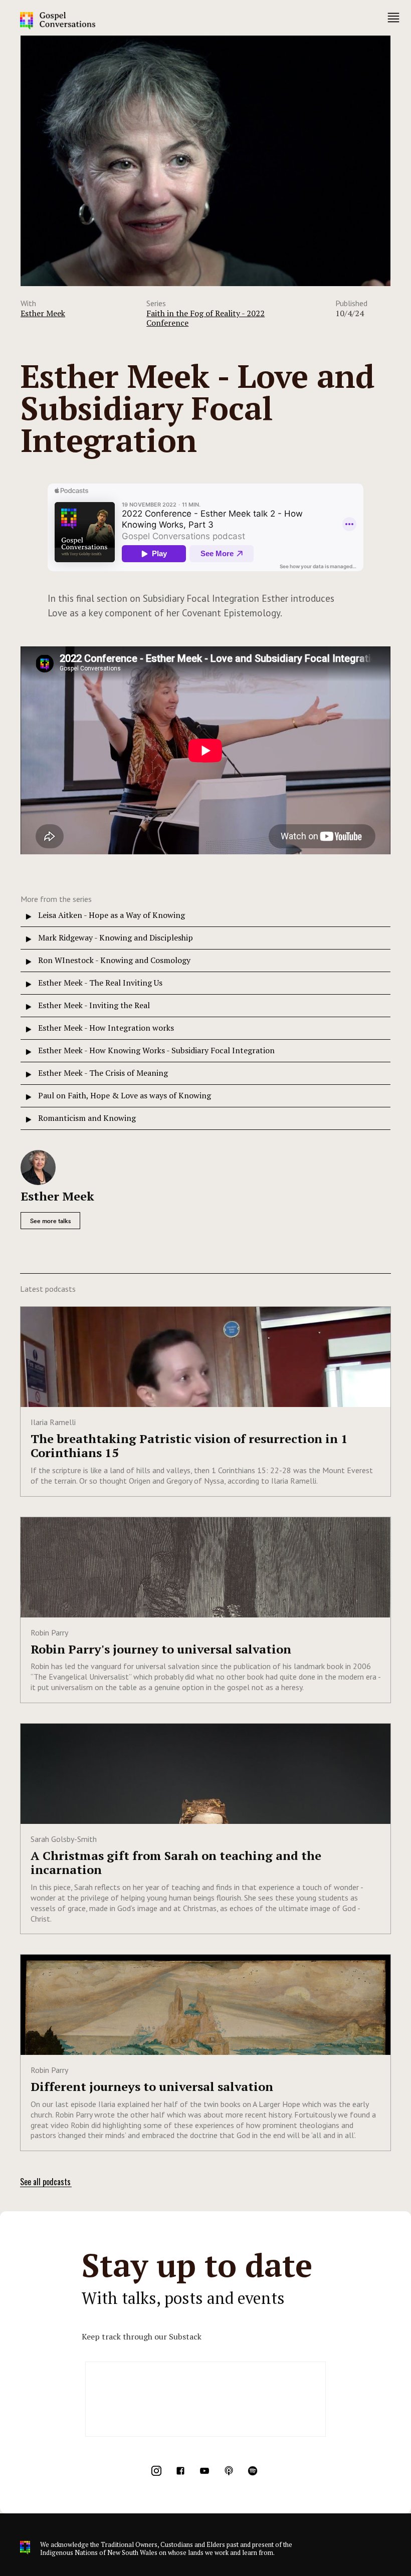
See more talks (50, 1221)
